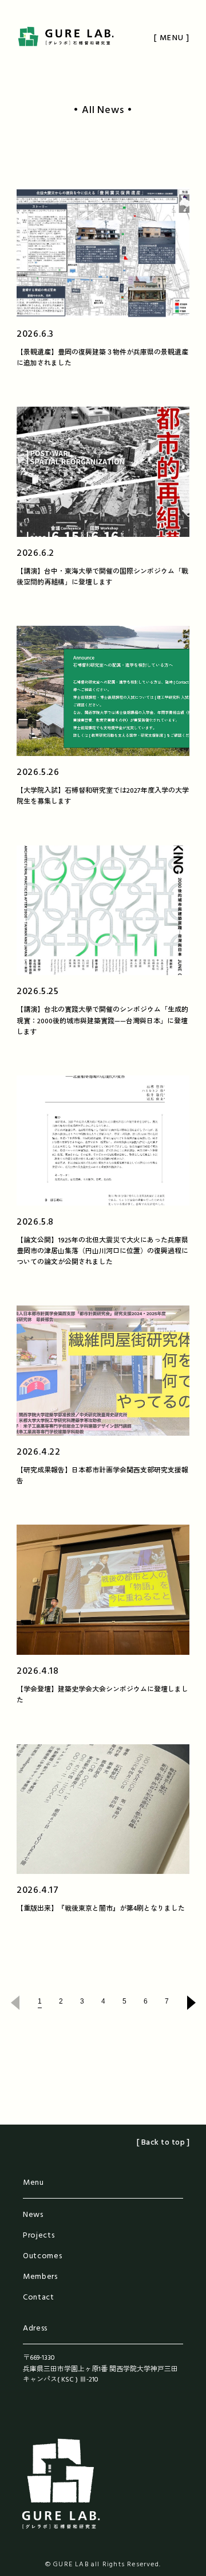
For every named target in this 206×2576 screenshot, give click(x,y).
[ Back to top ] (163, 2143)
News (33, 2215)
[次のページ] (194, 2003)
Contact (39, 2298)
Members (40, 2277)
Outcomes (43, 2256)
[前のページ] (12, 2003)
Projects (39, 2236)
